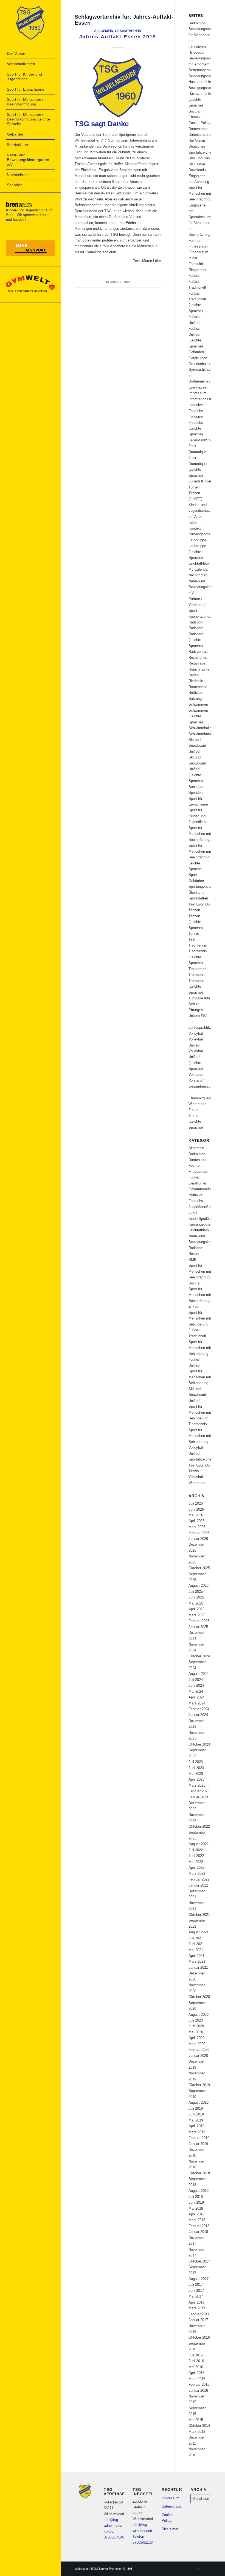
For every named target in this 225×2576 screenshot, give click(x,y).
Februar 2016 (199, 2384)
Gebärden (196, 352)
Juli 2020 (196, 2020)
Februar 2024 (199, 1709)
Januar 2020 (198, 2056)
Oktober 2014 (199, 2426)
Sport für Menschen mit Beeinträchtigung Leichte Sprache (202, 857)
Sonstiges (196, 787)
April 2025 (196, 1609)
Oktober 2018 (199, 2173)
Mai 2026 (196, 1515)
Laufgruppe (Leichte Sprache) (197, 552)
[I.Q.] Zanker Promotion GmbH (112, 2569)
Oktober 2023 (199, 1744)
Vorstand (196, 1075)
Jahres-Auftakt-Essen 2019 (118, 37)
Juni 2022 (196, 1856)
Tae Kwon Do (199, 904)
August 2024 (199, 1674)
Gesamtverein (128, 31)
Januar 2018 (198, 2232)
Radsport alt (198, 652)
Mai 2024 (196, 1691)
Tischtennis (198, 945)
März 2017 (197, 2308)
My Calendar (199, 569)
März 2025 (197, 1615)
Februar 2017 (199, 2314)
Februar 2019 (199, 2138)
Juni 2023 (196, 1768)
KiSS (193, 522)
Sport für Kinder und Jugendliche (198, 816)
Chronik (195, 117)
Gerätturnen (198, 358)
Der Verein (197, 141)
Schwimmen (198, 704)
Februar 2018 (199, 2226)
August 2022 (199, 1844)
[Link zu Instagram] (207, 2569)
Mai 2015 (196, 2420)
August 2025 (199, 1585)
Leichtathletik (199, 563)
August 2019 (199, 2102)
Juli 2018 (196, 2197)
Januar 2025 (198, 1627)
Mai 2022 (196, 1862)
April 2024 (196, 1697)
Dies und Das (199, 158)
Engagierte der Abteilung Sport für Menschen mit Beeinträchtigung (202, 188)
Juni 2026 (196, 1509)
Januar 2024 (198, 1715)
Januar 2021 (198, 1967)
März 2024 (197, 1703)
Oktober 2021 (199, 1915)
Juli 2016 (196, 2355)
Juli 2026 (196, 1503)
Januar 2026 (198, 1539)
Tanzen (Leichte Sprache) (196, 922)
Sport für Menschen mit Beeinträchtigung (202, 834)
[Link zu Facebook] (199, 2569)
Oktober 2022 (199, 1826)
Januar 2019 (198, 2144)
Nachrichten (198, 575)
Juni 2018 (196, 2202)
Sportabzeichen (201, 1459)
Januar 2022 (198, 1885)
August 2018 (199, 2191)
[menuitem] (30, 54)
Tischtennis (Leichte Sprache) (198, 957)
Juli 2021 (196, 1938)
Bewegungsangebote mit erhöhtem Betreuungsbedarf (205, 64)
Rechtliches (198, 658)
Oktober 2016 (199, 2337)
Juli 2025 (196, 1592)
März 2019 (197, 2132)
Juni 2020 (196, 2026)
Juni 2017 (196, 2291)
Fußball (194, 276)
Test (192, 939)
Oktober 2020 (199, 1997)
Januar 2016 (198, 2390)
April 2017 (196, 2302)
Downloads (197, 170)
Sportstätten (198, 898)
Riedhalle (196, 681)
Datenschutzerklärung (206, 135)
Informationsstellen (204, 399)
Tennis (194, 934)
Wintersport (198, 1104)
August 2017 (199, 2279)
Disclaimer (197, 164)
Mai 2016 (196, 2367)
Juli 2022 (196, 1850)
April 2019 (196, 2126)
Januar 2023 (198, 1797)
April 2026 (196, 1521)
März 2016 (197, 2379)
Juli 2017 (196, 2285)
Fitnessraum (198, 246)
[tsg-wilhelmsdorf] (30, 23)
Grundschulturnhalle (204, 364)
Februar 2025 (199, 1621)
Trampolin (196, 975)
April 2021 (196, 1956)
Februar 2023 (199, 1791)
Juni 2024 (196, 1685)
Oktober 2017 (199, 2261)
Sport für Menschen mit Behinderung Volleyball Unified (200, 1442)
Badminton (197, 23)
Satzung (195, 699)
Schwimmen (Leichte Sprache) (198, 716)
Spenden (196, 793)
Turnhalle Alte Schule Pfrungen (199, 1004)
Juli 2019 (196, 2108)
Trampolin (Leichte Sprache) (196, 987)
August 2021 (199, 1932)
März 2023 (197, 1785)
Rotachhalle (198, 687)
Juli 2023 (196, 1762)
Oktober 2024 (199, 1656)
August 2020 (199, 2015)
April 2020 (196, 2038)
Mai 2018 (196, 2208)
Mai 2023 (196, 1774)
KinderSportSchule (203, 1219)
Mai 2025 (196, 1603)
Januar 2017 (198, 2320)
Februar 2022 (199, 1879)
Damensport (198, 129)
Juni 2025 (196, 1597)
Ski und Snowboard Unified (197, 746)
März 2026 (197, 1527)
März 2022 (197, 1874)
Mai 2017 (196, 2296)
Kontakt (195, 528)
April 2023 (196, 1779)
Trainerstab (197, 969)
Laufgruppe (197, 540)
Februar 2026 (199, 1533)
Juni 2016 (196, 2361)
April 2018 (196, 2214)
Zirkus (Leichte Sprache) (196, 1122)
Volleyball (196, 1033)
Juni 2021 (196, 1944)
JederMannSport (202, 440)
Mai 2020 (196, 2032)
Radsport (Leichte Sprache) (196, 640)
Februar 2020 (199, 2050)
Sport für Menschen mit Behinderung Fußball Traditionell (200, 1324)
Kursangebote (199, 534)
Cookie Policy (199, 123)
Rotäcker (196, 693)
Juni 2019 (196, 2114)
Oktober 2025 (199, 1568)
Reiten (194, 675)
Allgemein (104, 31)
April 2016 (196, 2373)
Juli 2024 (196, 1680)
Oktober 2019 (199, 2085)
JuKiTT (194, 1213)
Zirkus (193, 1110)
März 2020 (197, 2044)
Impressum (197, 393)
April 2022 (196, 1868)
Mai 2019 (196, 2120)
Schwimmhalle (200, 728)
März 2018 (197, 2220)
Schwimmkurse (201, 734)
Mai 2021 (196, 1950)
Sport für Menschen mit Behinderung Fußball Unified (200, 1354)
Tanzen (194, 910)
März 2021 (197, 1961)
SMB (192, 1260)
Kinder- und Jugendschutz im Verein (200, 511)
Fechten (195, 241)
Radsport (196, 622)
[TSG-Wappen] (118, 87)
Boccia (194, 111)
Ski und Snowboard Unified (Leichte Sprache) (197, 769)
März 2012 (197, 2432)
